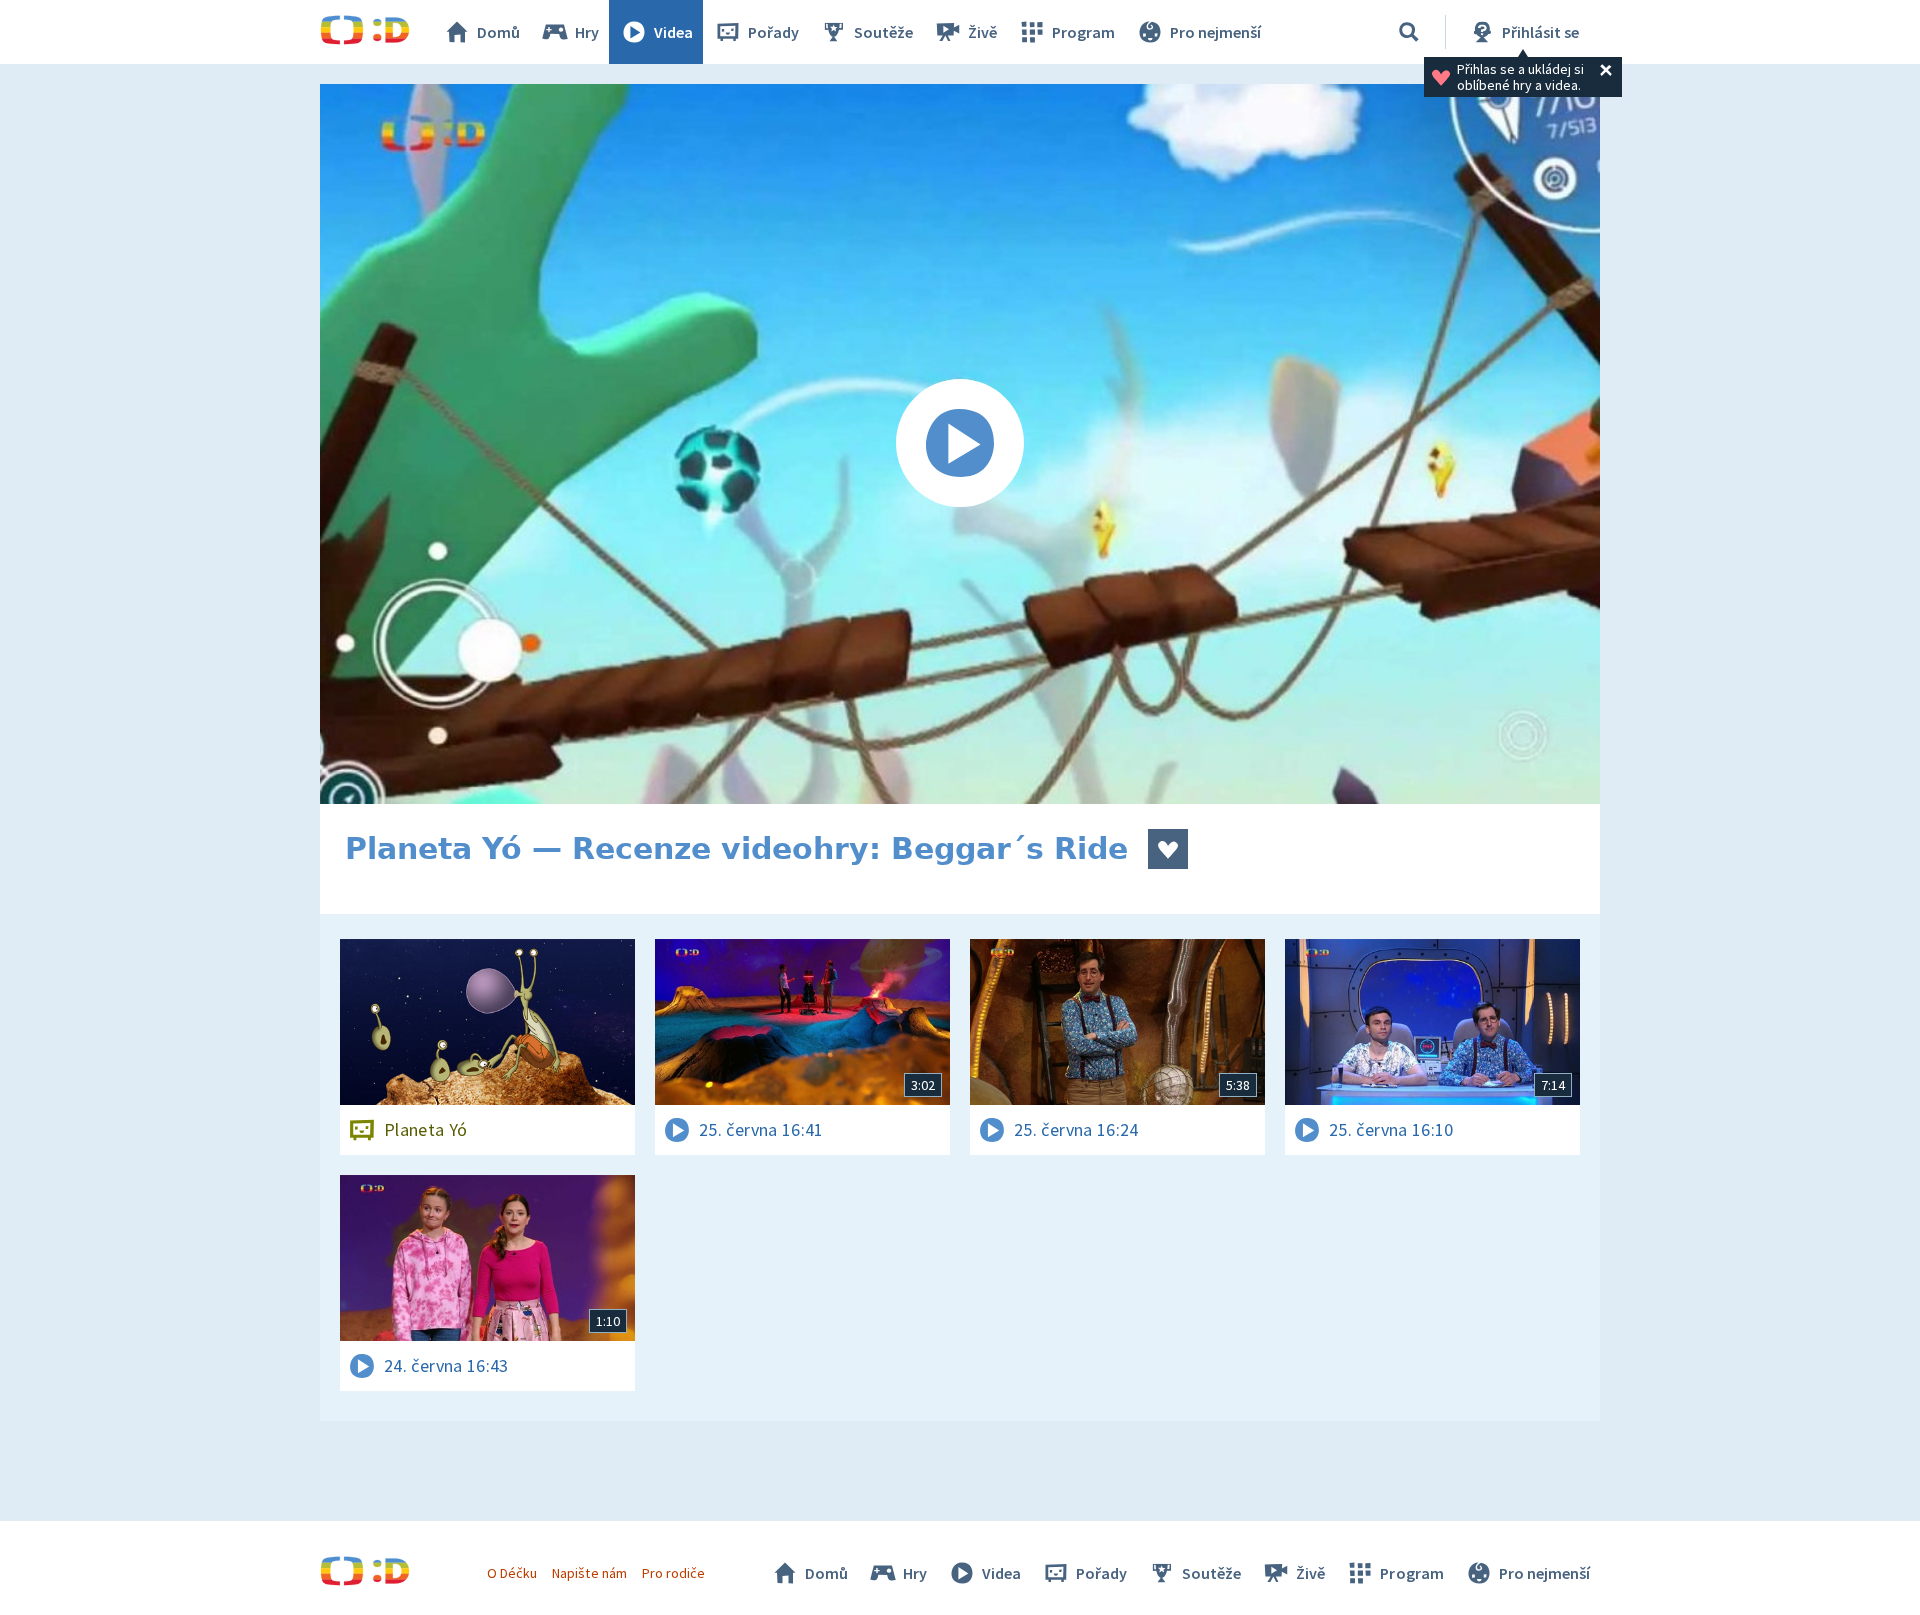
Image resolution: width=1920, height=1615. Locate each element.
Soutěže (883, 32)
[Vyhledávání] (1409, 32)
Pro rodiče (673, 1573)
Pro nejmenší (1215, 32)
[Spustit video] (960, 444)
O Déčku (512, 1573)
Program (1083, 32)
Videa (673, 32)
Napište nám (589, 1573)
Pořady (773, 32)
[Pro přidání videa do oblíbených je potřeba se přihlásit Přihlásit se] (1168, 849)
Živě (982, 32)
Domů (498, 32)
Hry (587, 32)
